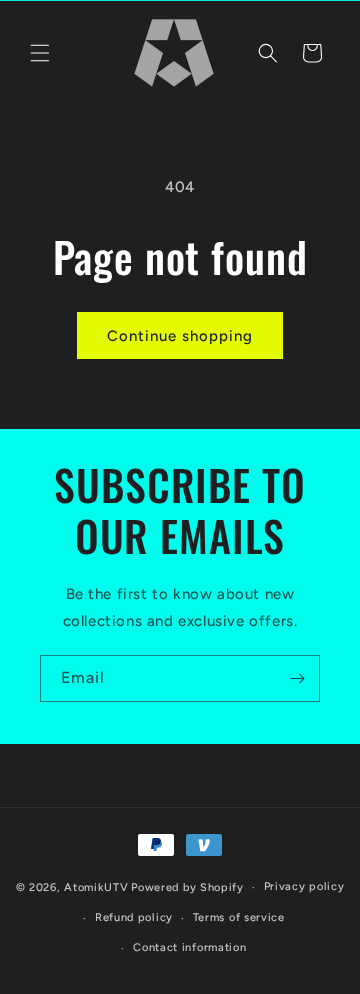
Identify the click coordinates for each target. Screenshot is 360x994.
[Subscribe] (297, 678)
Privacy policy (304, 886)
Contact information (189, 947)
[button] (40, 53)
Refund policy (134, 917)
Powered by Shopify (187, 887)
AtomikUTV (96, 887)
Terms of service (239, 917)
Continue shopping (180, 336)
